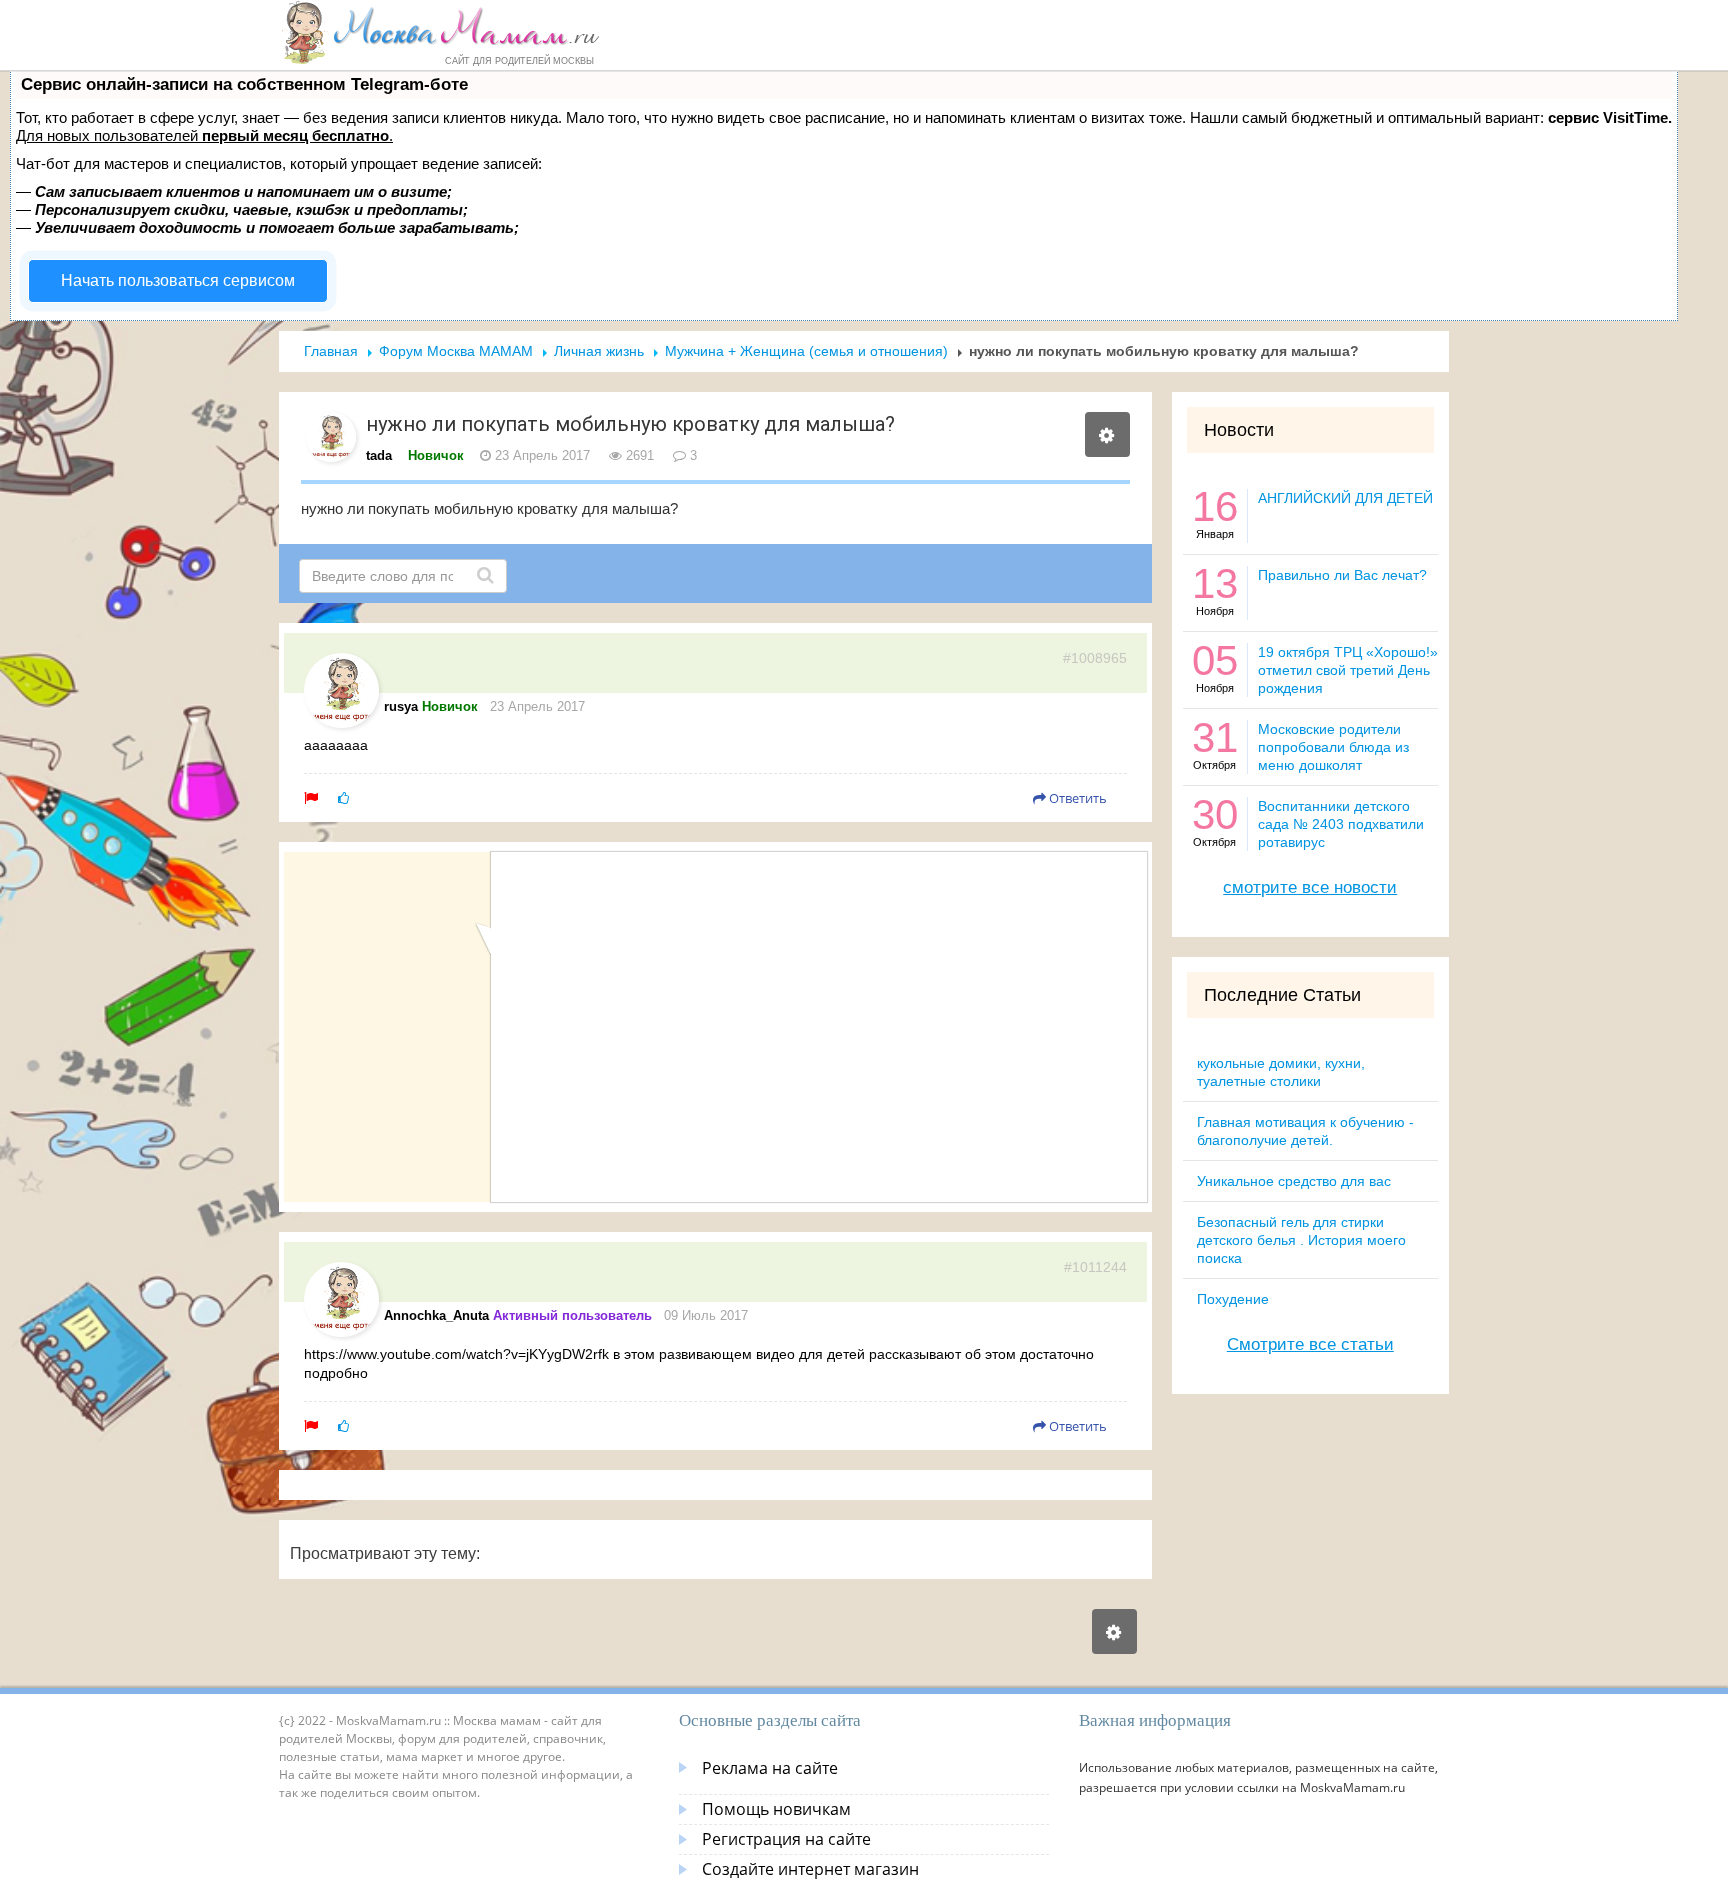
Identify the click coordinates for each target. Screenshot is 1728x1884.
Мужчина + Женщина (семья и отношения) (806, 351)
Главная (331, 351)
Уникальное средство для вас (1294, 1181)
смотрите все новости (1310, 887)
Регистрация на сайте (786, 1839)
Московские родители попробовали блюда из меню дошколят (1333, 747)
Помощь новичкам (776, 1809)
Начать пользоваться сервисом (178, 280)
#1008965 (1095, 658)
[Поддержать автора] (343, 798)
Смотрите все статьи (1310, 1344)
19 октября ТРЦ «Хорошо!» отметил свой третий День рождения (1348, 670)
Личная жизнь (599, 351)
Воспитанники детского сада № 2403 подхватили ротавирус (1341, 824)
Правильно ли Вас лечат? (1342, 575)
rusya (401, 706)
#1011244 (1095, 1267)
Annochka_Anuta (436, 1315)
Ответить (1076, 798)
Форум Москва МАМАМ (456, 351)
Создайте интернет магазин (810, 1869)
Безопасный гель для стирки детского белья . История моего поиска (1301, 1240)
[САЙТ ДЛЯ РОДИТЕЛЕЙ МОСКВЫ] (440, 32)
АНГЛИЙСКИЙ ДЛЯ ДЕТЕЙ (1345, 498)
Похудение (1233, 1299)
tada (379, 455)
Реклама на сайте (770, 1768)
